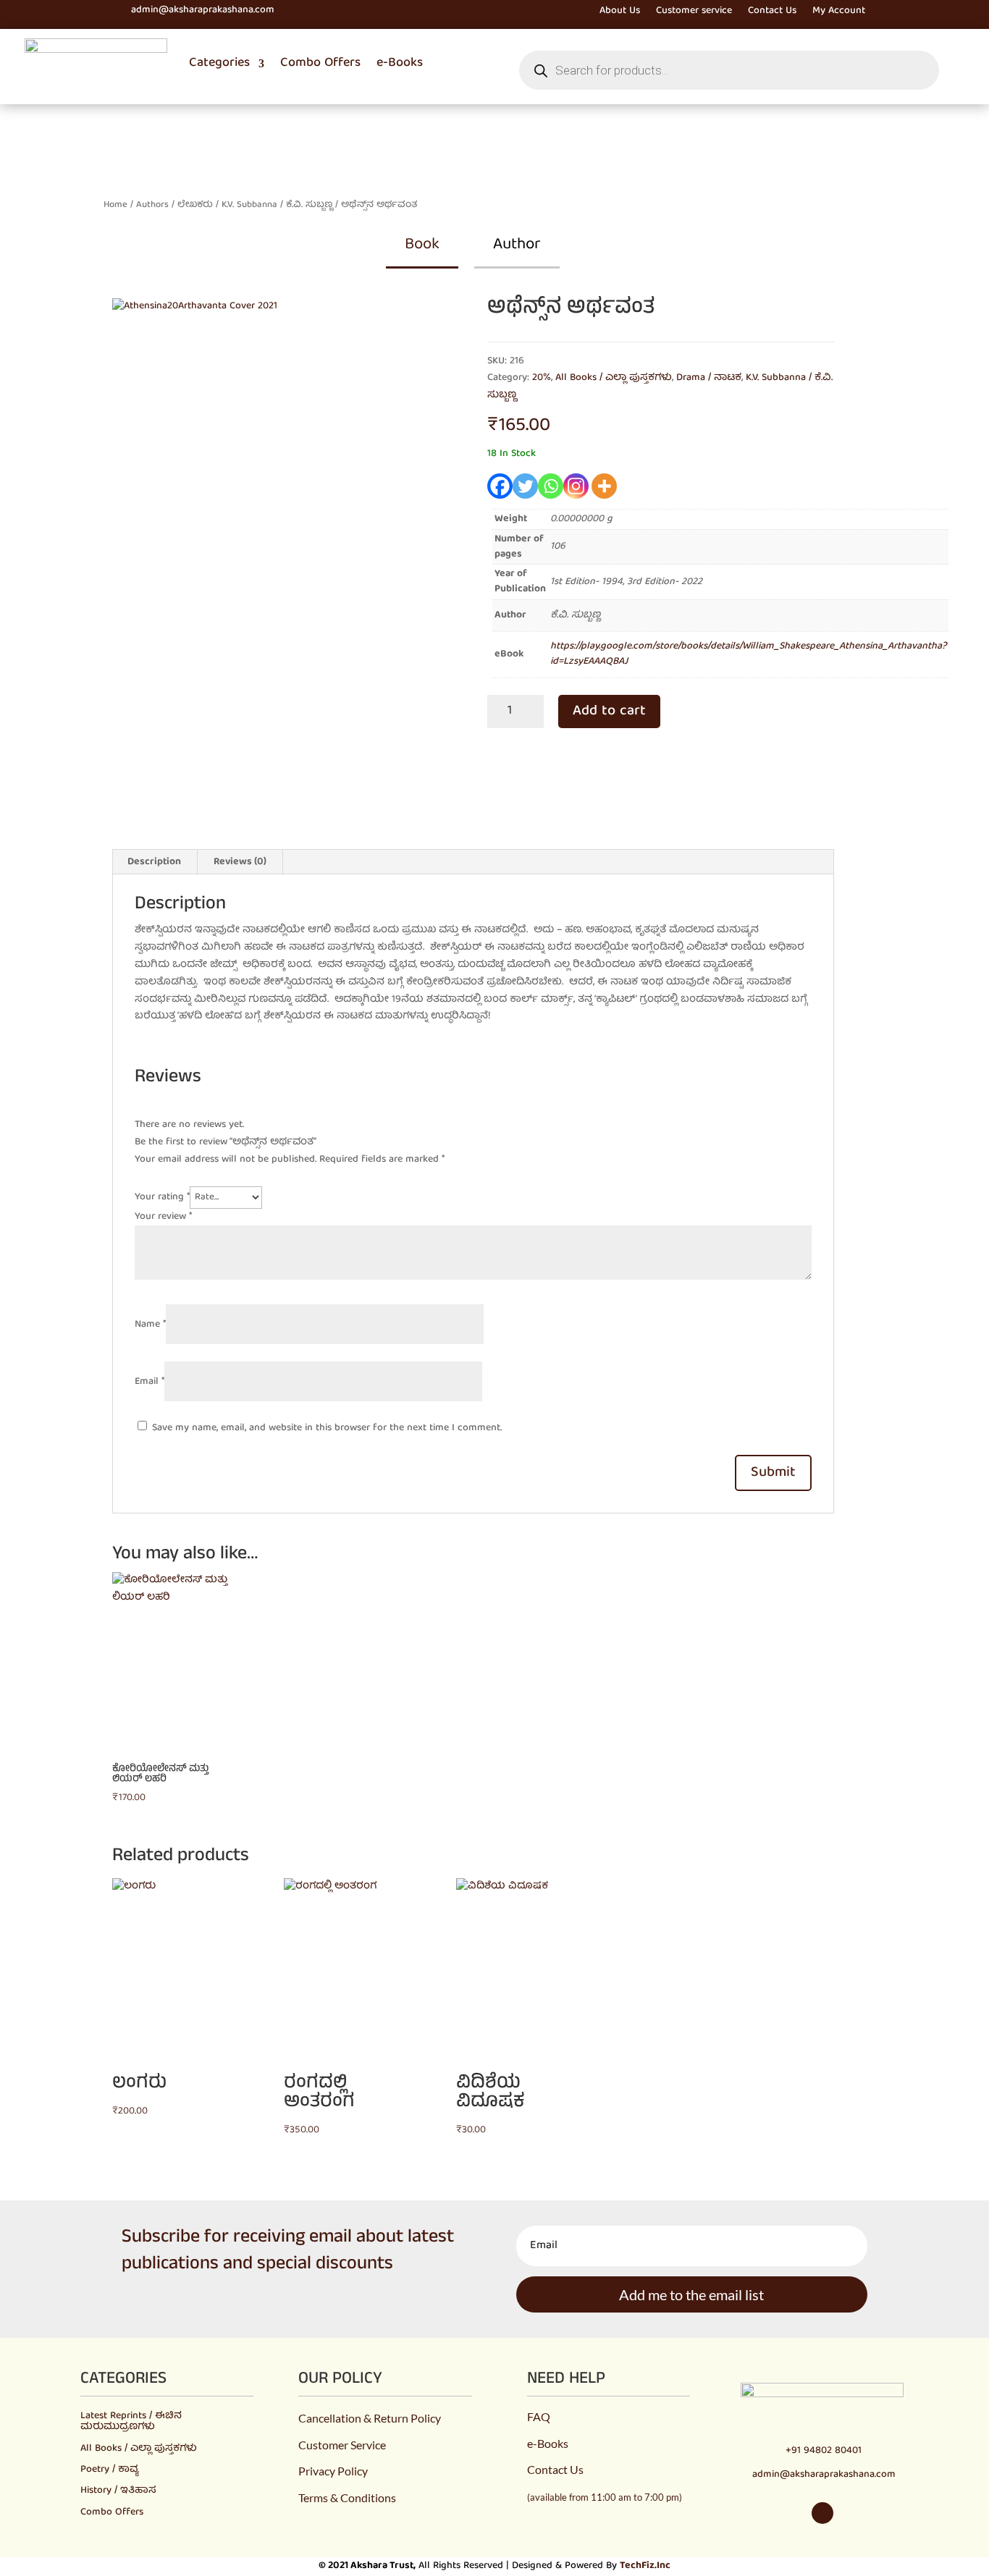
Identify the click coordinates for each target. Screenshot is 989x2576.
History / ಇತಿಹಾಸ (118, 2491)
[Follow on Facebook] (79, 11)
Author (517, 245)
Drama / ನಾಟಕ (709, 378)
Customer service (694, 13)
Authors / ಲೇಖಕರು (174, 205)
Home (115, 205)
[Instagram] (576, 486)
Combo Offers (320, 63)
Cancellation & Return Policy (370, 2418)
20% (542, 378)
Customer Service (342, 2445)
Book (422, 245)
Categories (219, 63)
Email (150, 1382)
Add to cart (609, 711)
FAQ (539, 2416)
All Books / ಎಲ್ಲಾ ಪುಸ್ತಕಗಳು (614, 378)
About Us (620, 13)
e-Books (400, 63)
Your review (163, 1217)
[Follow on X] (105, 11)
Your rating (162, 1197)
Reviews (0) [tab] (240, 862)
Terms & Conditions (347, 2497)
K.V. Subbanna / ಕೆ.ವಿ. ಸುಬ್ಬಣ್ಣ (277, 205)
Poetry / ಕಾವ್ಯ (109, 2470)
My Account (839, 13)
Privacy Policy (333, 2471)
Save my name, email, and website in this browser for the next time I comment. (327, 1428)
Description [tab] (154, 862)
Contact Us (772, 13)
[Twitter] (525, 486)
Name (150, 1325)
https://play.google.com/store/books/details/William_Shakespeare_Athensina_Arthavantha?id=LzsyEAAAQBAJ (749, 654)
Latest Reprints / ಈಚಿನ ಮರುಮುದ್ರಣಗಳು (131, 2421)
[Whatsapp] (551, 486)
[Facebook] (500, 486)
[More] (604, 486)
